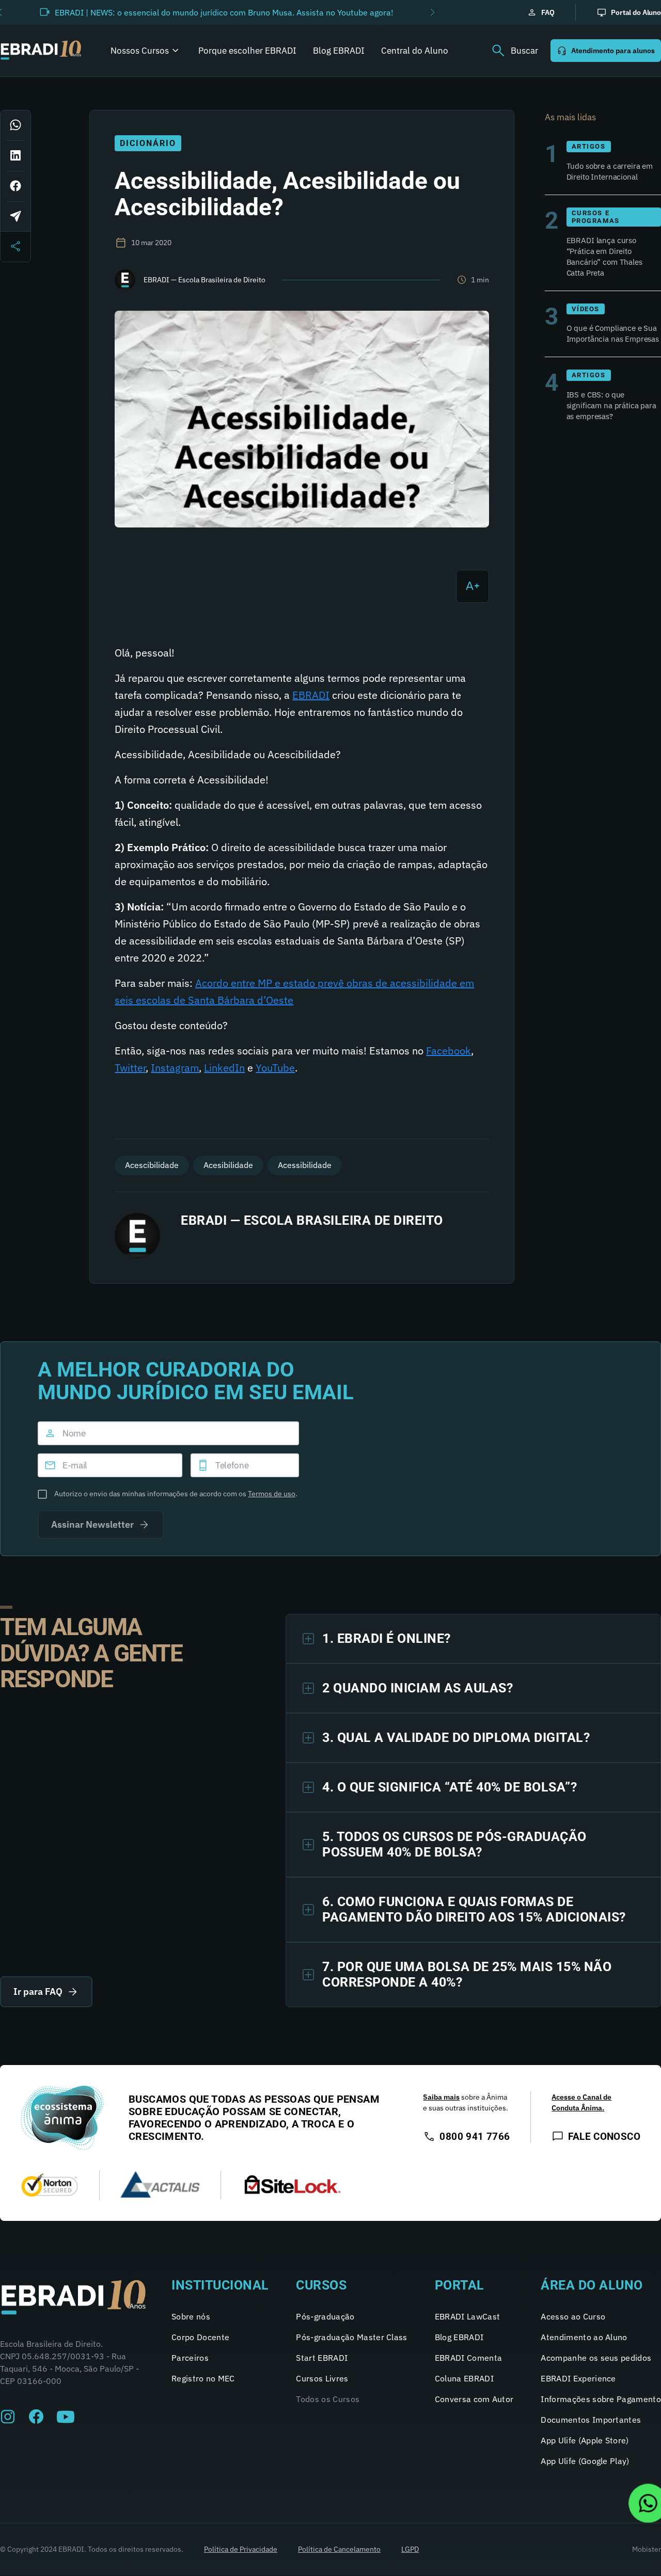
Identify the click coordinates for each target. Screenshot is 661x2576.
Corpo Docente (200, 2337)
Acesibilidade (228, 1165)
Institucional (220, 2285)
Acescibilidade (152, 1165)
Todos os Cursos (328, 2399)
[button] (432, 12)
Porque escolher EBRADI (247, 51)
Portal (460, 2285)
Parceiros (190, 2358)
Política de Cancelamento (339, 2549)
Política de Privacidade (241, 2549)
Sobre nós (191, 2316)
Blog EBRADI (339, 51)
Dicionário (148, 143)
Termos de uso (272, 1494)
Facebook (448, 1051)
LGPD (410, 2549)
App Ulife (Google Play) (585, 2461)
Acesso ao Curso (573, 2316)
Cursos (321, 2285)
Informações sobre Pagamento (601, 2399)
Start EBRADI (322, 2358)
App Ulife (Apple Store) (585, 2440)
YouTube (275, 1068)
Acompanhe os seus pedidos (596, 2358)
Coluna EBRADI (464, 2378)
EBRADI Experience (578, 2378)
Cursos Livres (322, 2378)
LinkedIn (224, 1068)
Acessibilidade (305, 1165)
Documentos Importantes (591, 2420)
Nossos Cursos (140, 51)
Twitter (130, 1068)
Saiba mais (441, 2097)
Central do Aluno (415, 51)
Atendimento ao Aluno (584, 2337)
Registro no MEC (203, 2378)
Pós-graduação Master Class (351, 2337)
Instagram (175, 1068)
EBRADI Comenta (468, 2358)
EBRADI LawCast (467, 2316)
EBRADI (311, 695)
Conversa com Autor (474, 2399)
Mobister (647, 2549)
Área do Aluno (592, 2285)
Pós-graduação (325, 2316)
